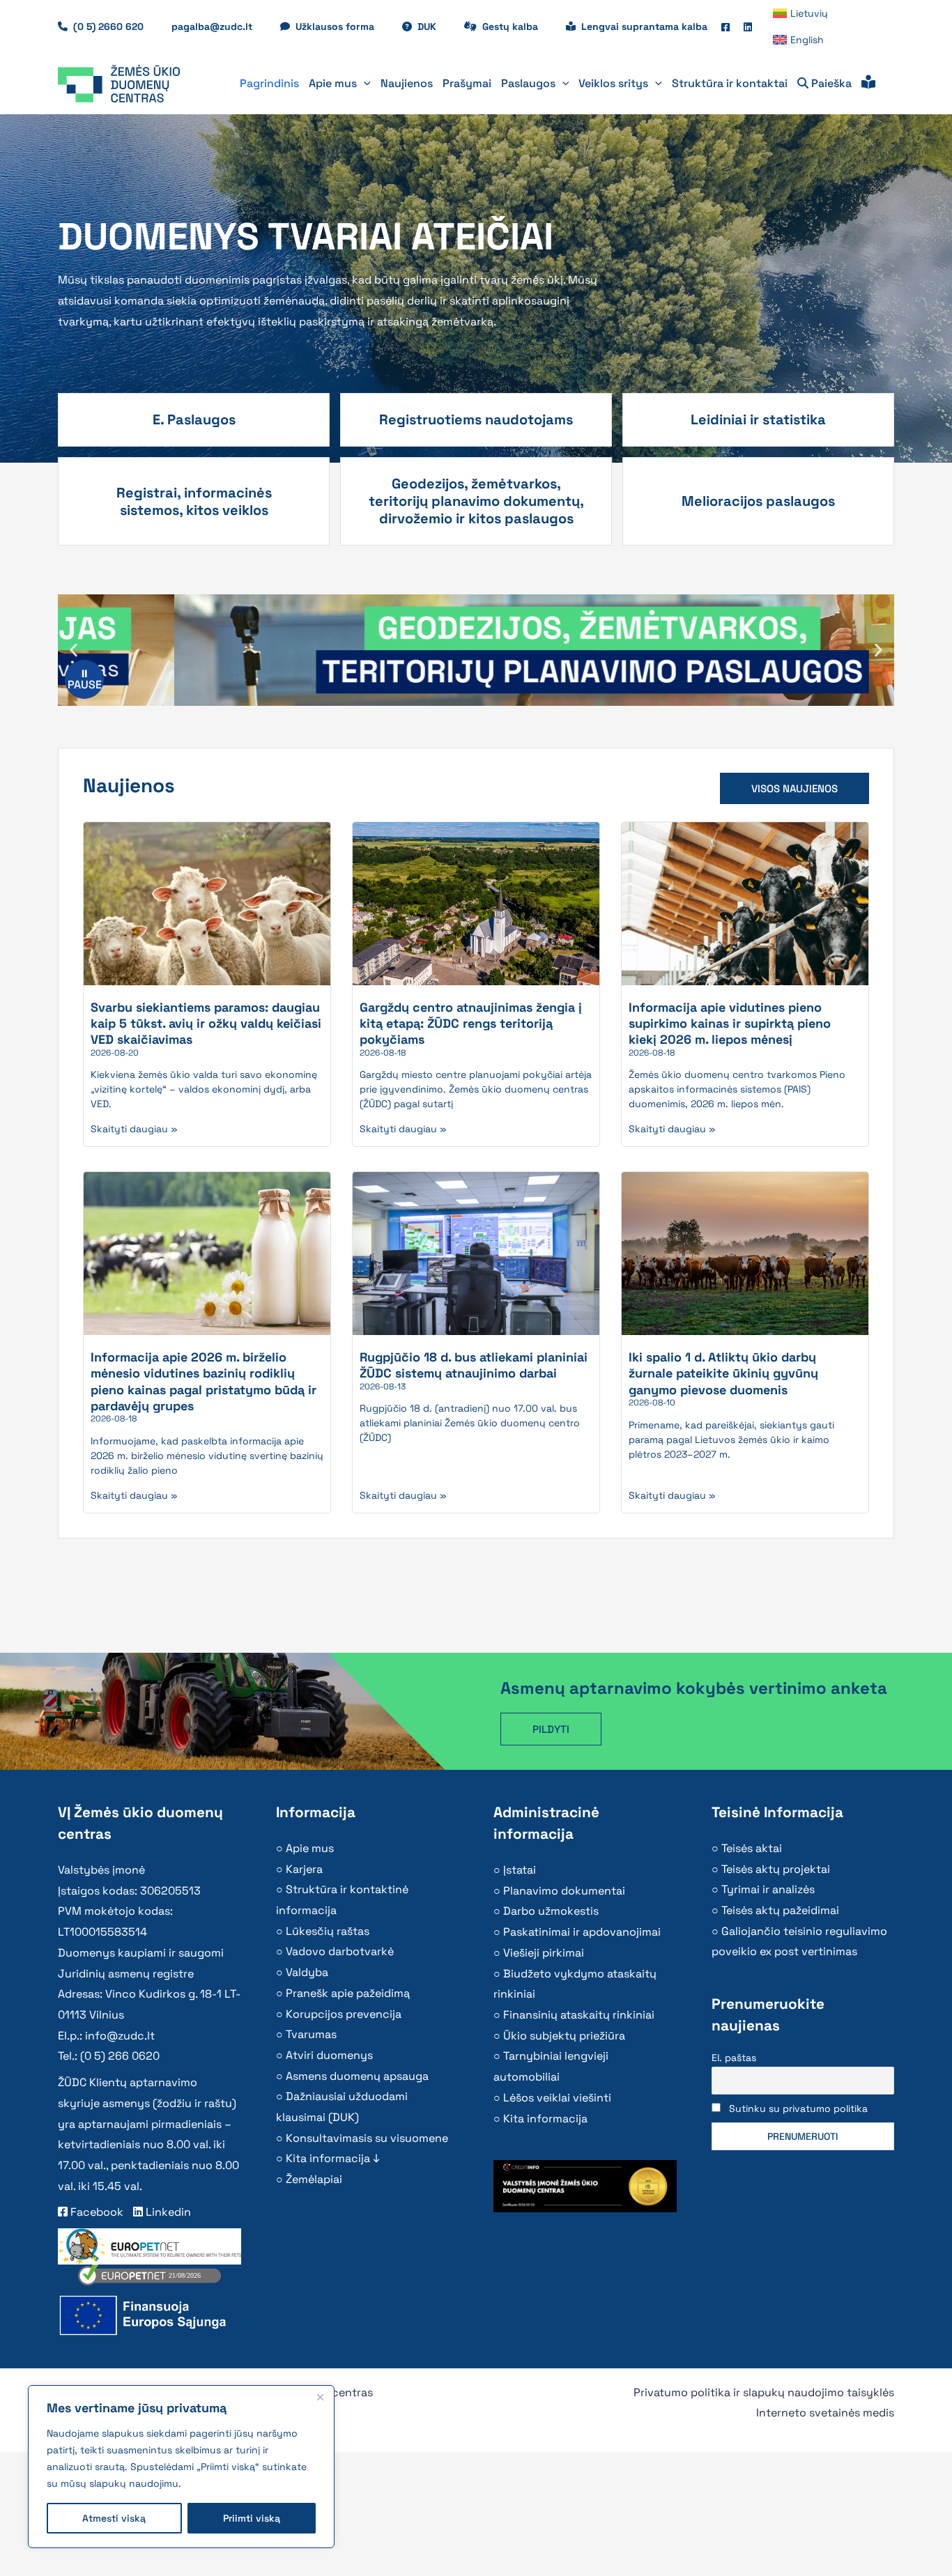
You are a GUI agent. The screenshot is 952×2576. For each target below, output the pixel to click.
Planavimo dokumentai (564, 1891)
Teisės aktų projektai (776, 1869)
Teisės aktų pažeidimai (780, 1910)
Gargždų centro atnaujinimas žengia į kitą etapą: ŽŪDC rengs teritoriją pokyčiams (471, 1024)
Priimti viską (252, 2518)
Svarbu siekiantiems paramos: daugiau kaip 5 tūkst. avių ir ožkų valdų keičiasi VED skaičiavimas (206, 1024)
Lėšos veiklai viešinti (557, 2098)
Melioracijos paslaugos (758, 501)
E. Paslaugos (194, 419)
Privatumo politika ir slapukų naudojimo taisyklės (764, 2392)
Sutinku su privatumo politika (798, 2108)
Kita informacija (545, 2119)
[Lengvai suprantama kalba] (868, 84)
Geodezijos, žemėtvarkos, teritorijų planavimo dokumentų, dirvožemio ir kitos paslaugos (476, 501)
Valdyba (307, 1972)
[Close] (320, 2397)
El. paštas (734, 2058)
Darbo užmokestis (551, 1911)
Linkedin (167, 2212)
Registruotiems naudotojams (476, 419)
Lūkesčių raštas (328, 1931)
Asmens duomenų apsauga (357, 2076)
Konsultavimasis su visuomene (367, 2138)
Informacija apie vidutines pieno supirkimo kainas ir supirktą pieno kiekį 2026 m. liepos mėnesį (730, 1024)
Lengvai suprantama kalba (644, 26)
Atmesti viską (114, 2518)
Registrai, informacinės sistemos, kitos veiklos (194, 501)
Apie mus (310, 1848)
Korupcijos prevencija (344, 2014)
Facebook (95, 2212)
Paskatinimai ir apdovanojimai (582, 1932)
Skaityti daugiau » (134, 1129)
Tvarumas (311, 2034)
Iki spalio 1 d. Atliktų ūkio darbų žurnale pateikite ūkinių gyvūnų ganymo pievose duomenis (723, 1373)
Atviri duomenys (329, 2055)
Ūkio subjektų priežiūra (564, 2036)
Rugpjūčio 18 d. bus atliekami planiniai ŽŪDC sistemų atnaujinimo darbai (474, 1365)
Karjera (304, 1869)
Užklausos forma (342, 26)
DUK (434, 26)
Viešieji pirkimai (544, 1953)
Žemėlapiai (314, 2179)
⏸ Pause (85, 679)
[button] (364, 84)
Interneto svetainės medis (825, 2413)
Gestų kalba (517, 26)
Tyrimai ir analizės (768, 1889)
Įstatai (520, 1870)
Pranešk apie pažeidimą (348, 1993)
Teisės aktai (752, 1848)
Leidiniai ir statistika (758, 419)
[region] (181, 2467)
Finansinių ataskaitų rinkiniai (579, 2015)
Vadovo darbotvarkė (340, 1951)
